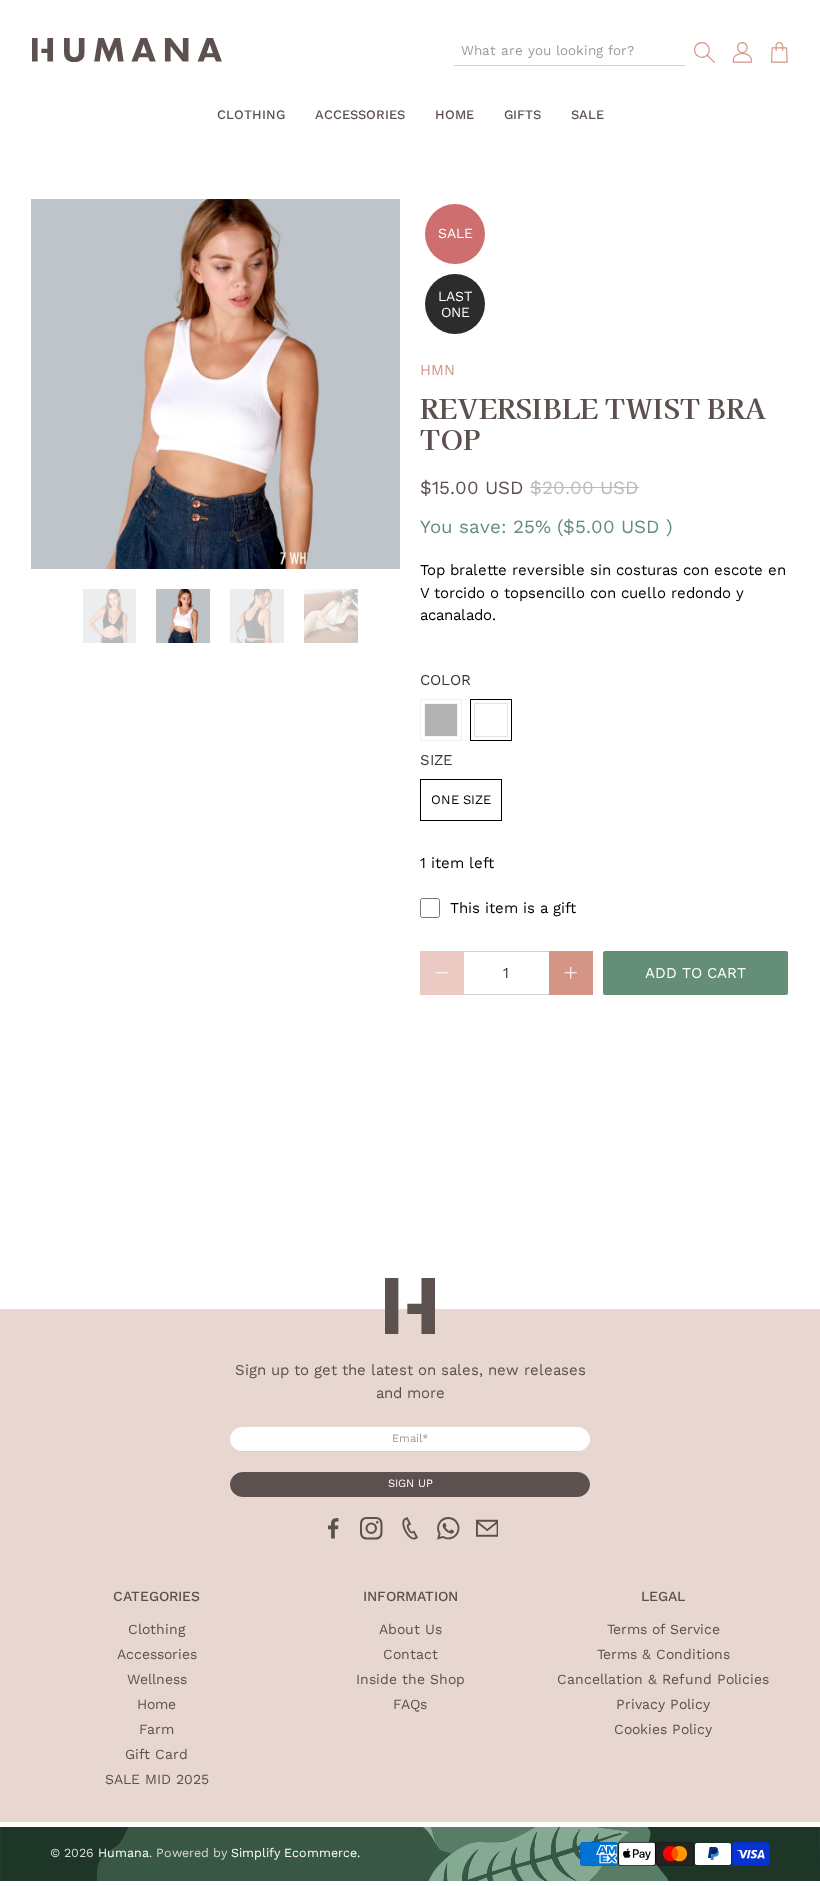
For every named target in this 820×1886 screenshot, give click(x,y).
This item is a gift (513, 908)
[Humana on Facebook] (333, 1535)
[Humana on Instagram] (371, 1535)
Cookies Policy (663, 1729)
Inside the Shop (410, 1679)
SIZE (436, 760)
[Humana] (127, 53)
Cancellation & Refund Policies (663, 1679)
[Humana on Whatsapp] (448, 1535)
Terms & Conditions (663, 1654)
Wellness (157, 1679)
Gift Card (156, 1754)
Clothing (251, 114)
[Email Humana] (487, 1535)
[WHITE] (491, 720)
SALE (587, 114)
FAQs (410, 1704)
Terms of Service (663, 1629)
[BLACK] (441, 720)
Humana (123, 1852)
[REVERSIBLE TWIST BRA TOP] (216, 384)
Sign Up (410, 1483)
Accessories (360, 114)
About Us (410, 1629)
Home (454, 114)
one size (461, 799)
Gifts (522, 114)
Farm (156, 1729)
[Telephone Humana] (410, 1535)
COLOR (445, 680)
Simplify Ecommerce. (295, 1852)
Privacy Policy (663, 1704)
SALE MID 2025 (157, 1779)
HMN (437, 370)
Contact (410, 1654)
